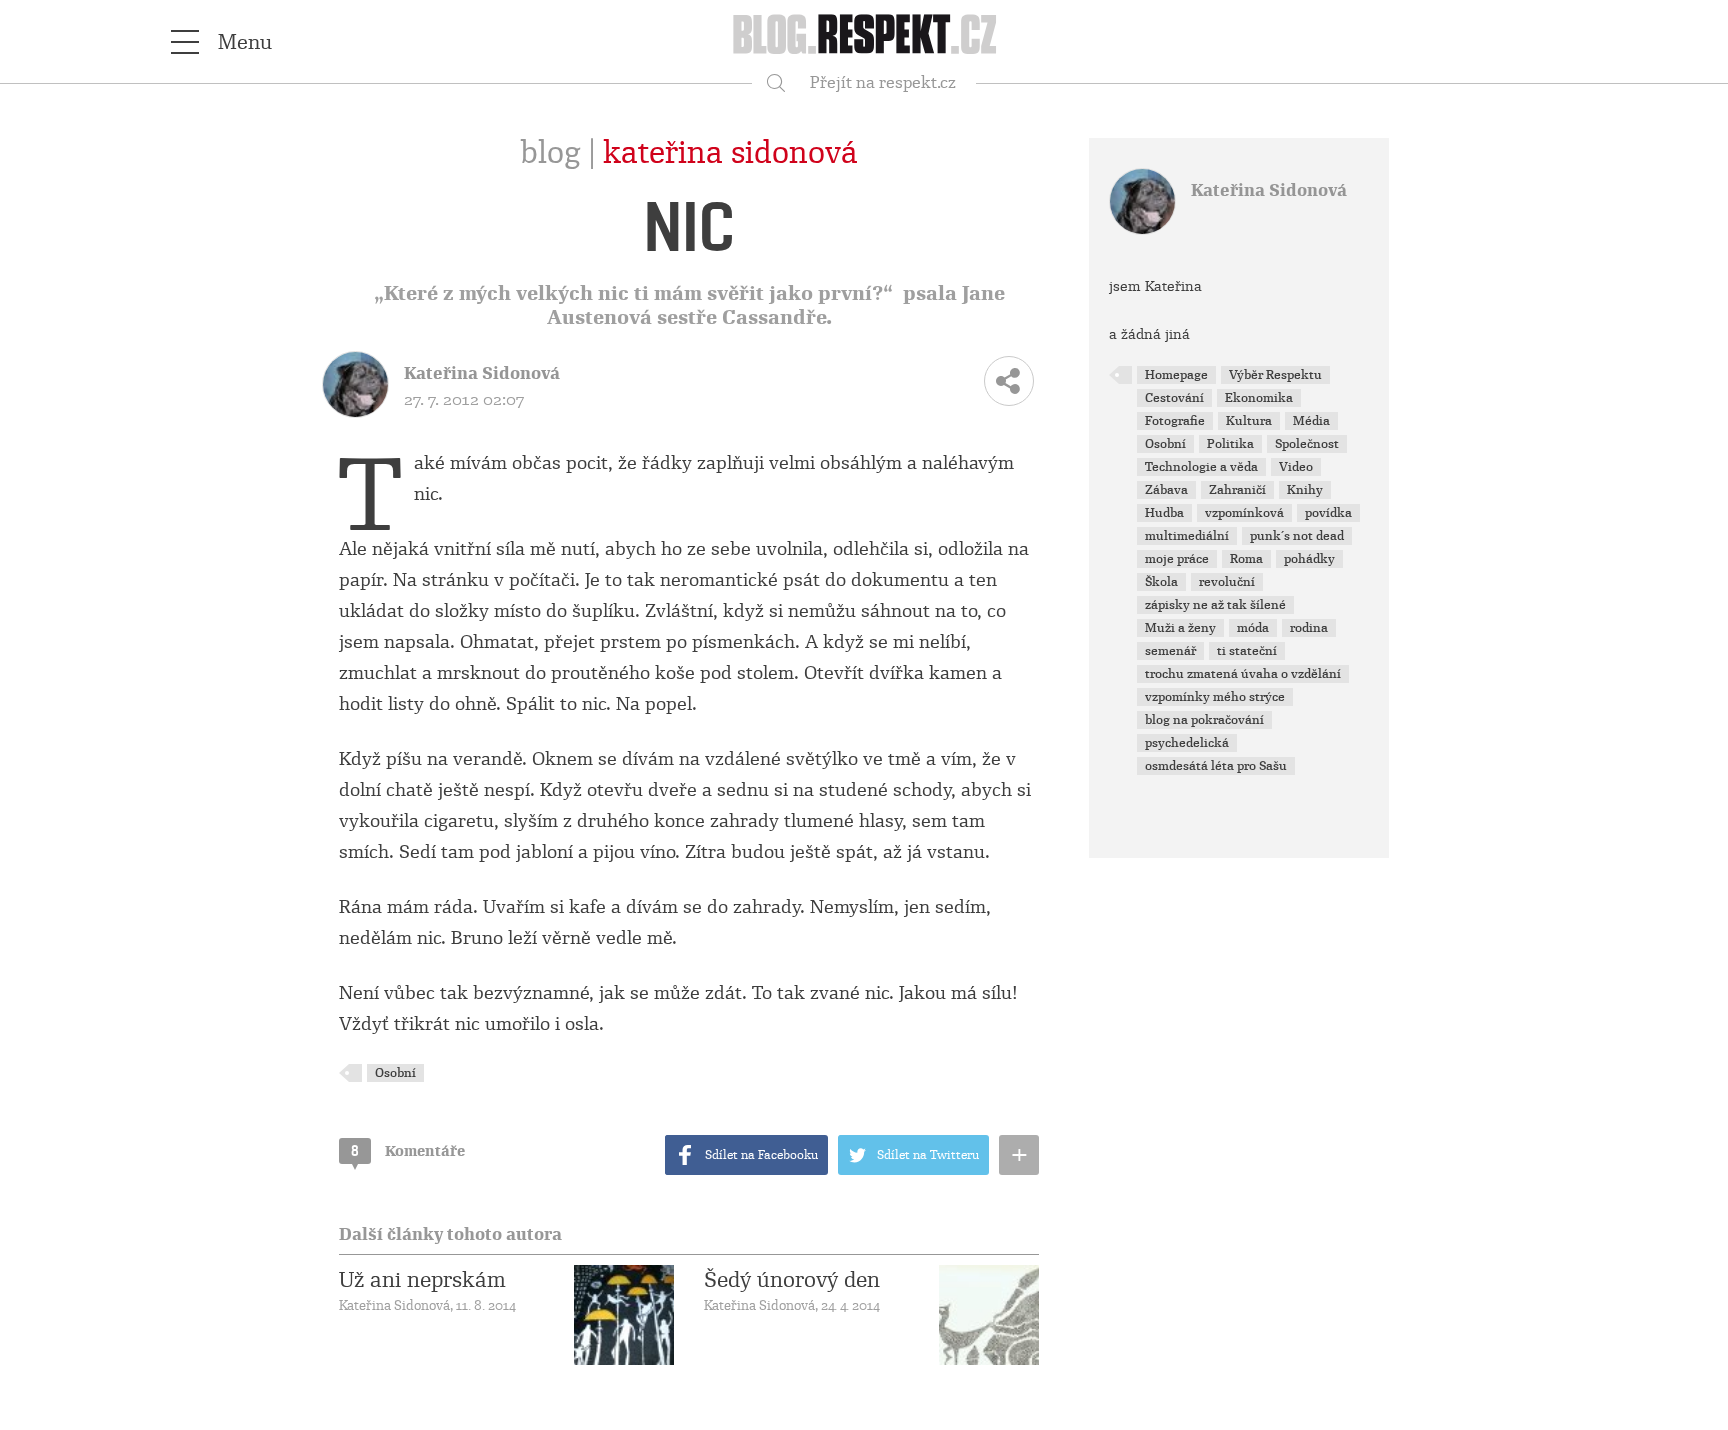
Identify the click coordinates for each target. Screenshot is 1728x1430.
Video (1296, 467)
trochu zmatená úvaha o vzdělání (1243, 674)
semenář (1170, 651)
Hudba (1164, 513)
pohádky (1309, 559)
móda (1253, 628)
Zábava (1166, 490)
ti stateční (1247, 651)
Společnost (1307, 444)
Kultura (1249, 421)
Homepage (1176, 375)
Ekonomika (1259, 398)
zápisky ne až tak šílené (1215, 605)
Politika (1230, 444)
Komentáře (408, 1151)
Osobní (395, 1073)
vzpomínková (1244, 513)
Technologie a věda (1201, 467)
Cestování (1174, 398)
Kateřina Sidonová (730, 153)
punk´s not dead (1297, 536)
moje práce (1177, 559)
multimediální (1187, 536)
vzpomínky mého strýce (1215, 697)
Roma (1246, 559)
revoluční (1227, 582)
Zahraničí (1237, 490)
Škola (1161, 582)
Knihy (1305, 490)
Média (1311, 421)
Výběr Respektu (1275, 375)
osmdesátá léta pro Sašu (1216, 766)
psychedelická (1187, 743)
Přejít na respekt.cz (883, 82)
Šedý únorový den (792, 1280)
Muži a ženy (1180, 628)
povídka (1328, 513)
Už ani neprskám (422, 1280)
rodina (1309, 628)
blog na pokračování (1204, 720)
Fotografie (1175, 421)
